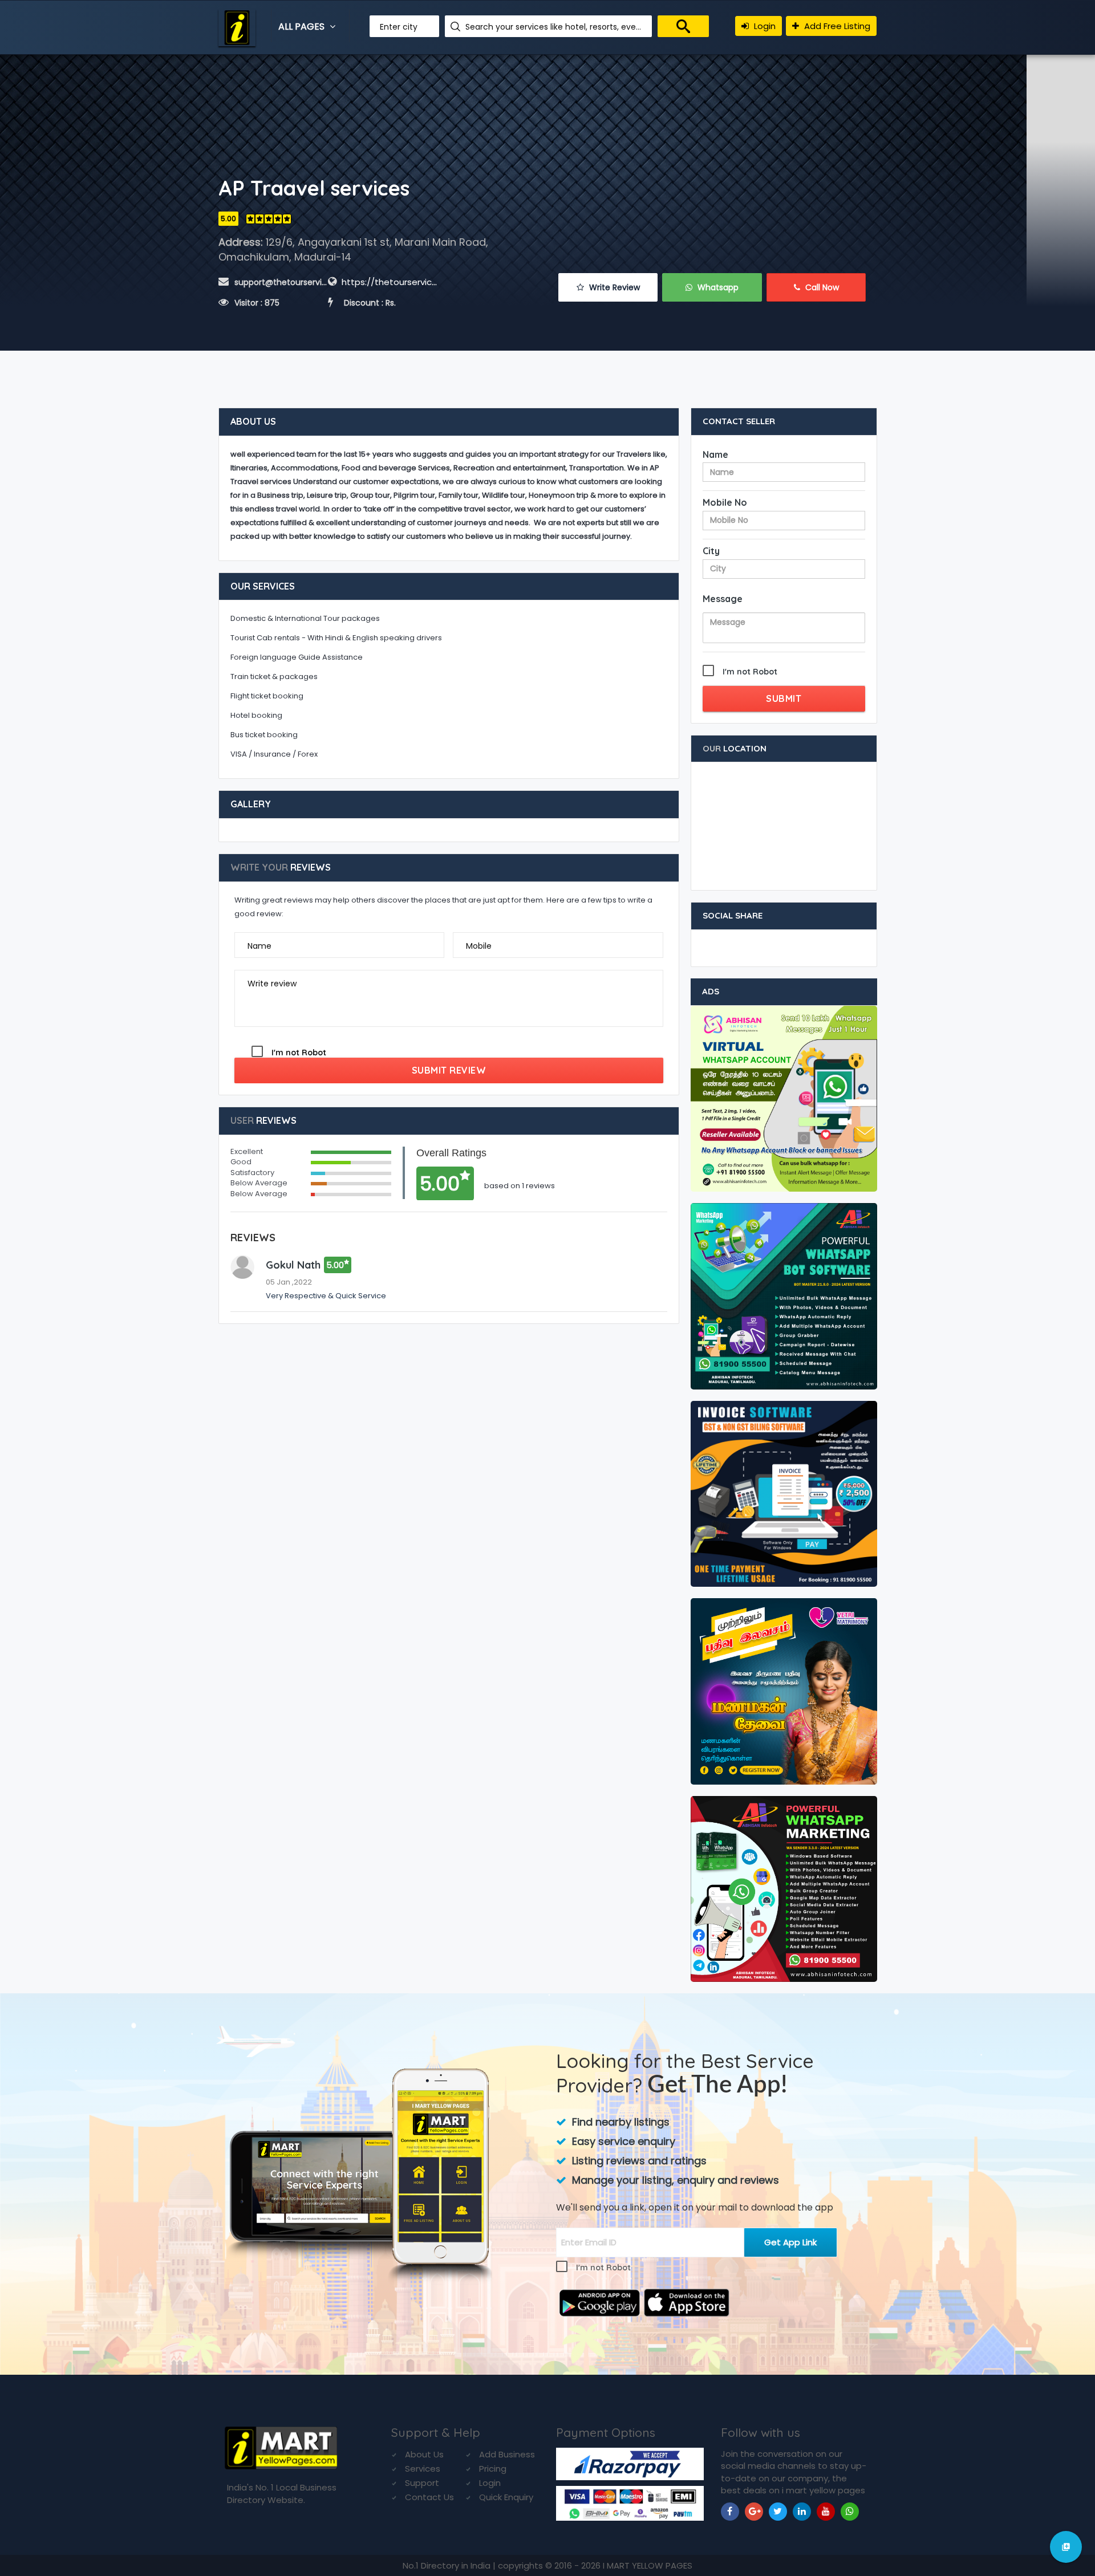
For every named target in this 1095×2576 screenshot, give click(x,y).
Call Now (821, 287)
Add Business (507, 2454)
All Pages (303, 27)
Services (423, 2469)
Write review (272, 984)
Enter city (399, 27)
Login (764, 26)
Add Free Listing (836, 26)
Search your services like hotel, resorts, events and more (554, 27)
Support (422, 2483)
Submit (784, 698)
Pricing (493, 2469)
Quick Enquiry (506, 2497)
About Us (424, 2454)
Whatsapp (717, 287)
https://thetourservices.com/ (404, 282)
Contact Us (429, 2497)
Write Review (613, 287)
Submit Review (449, 1070)
